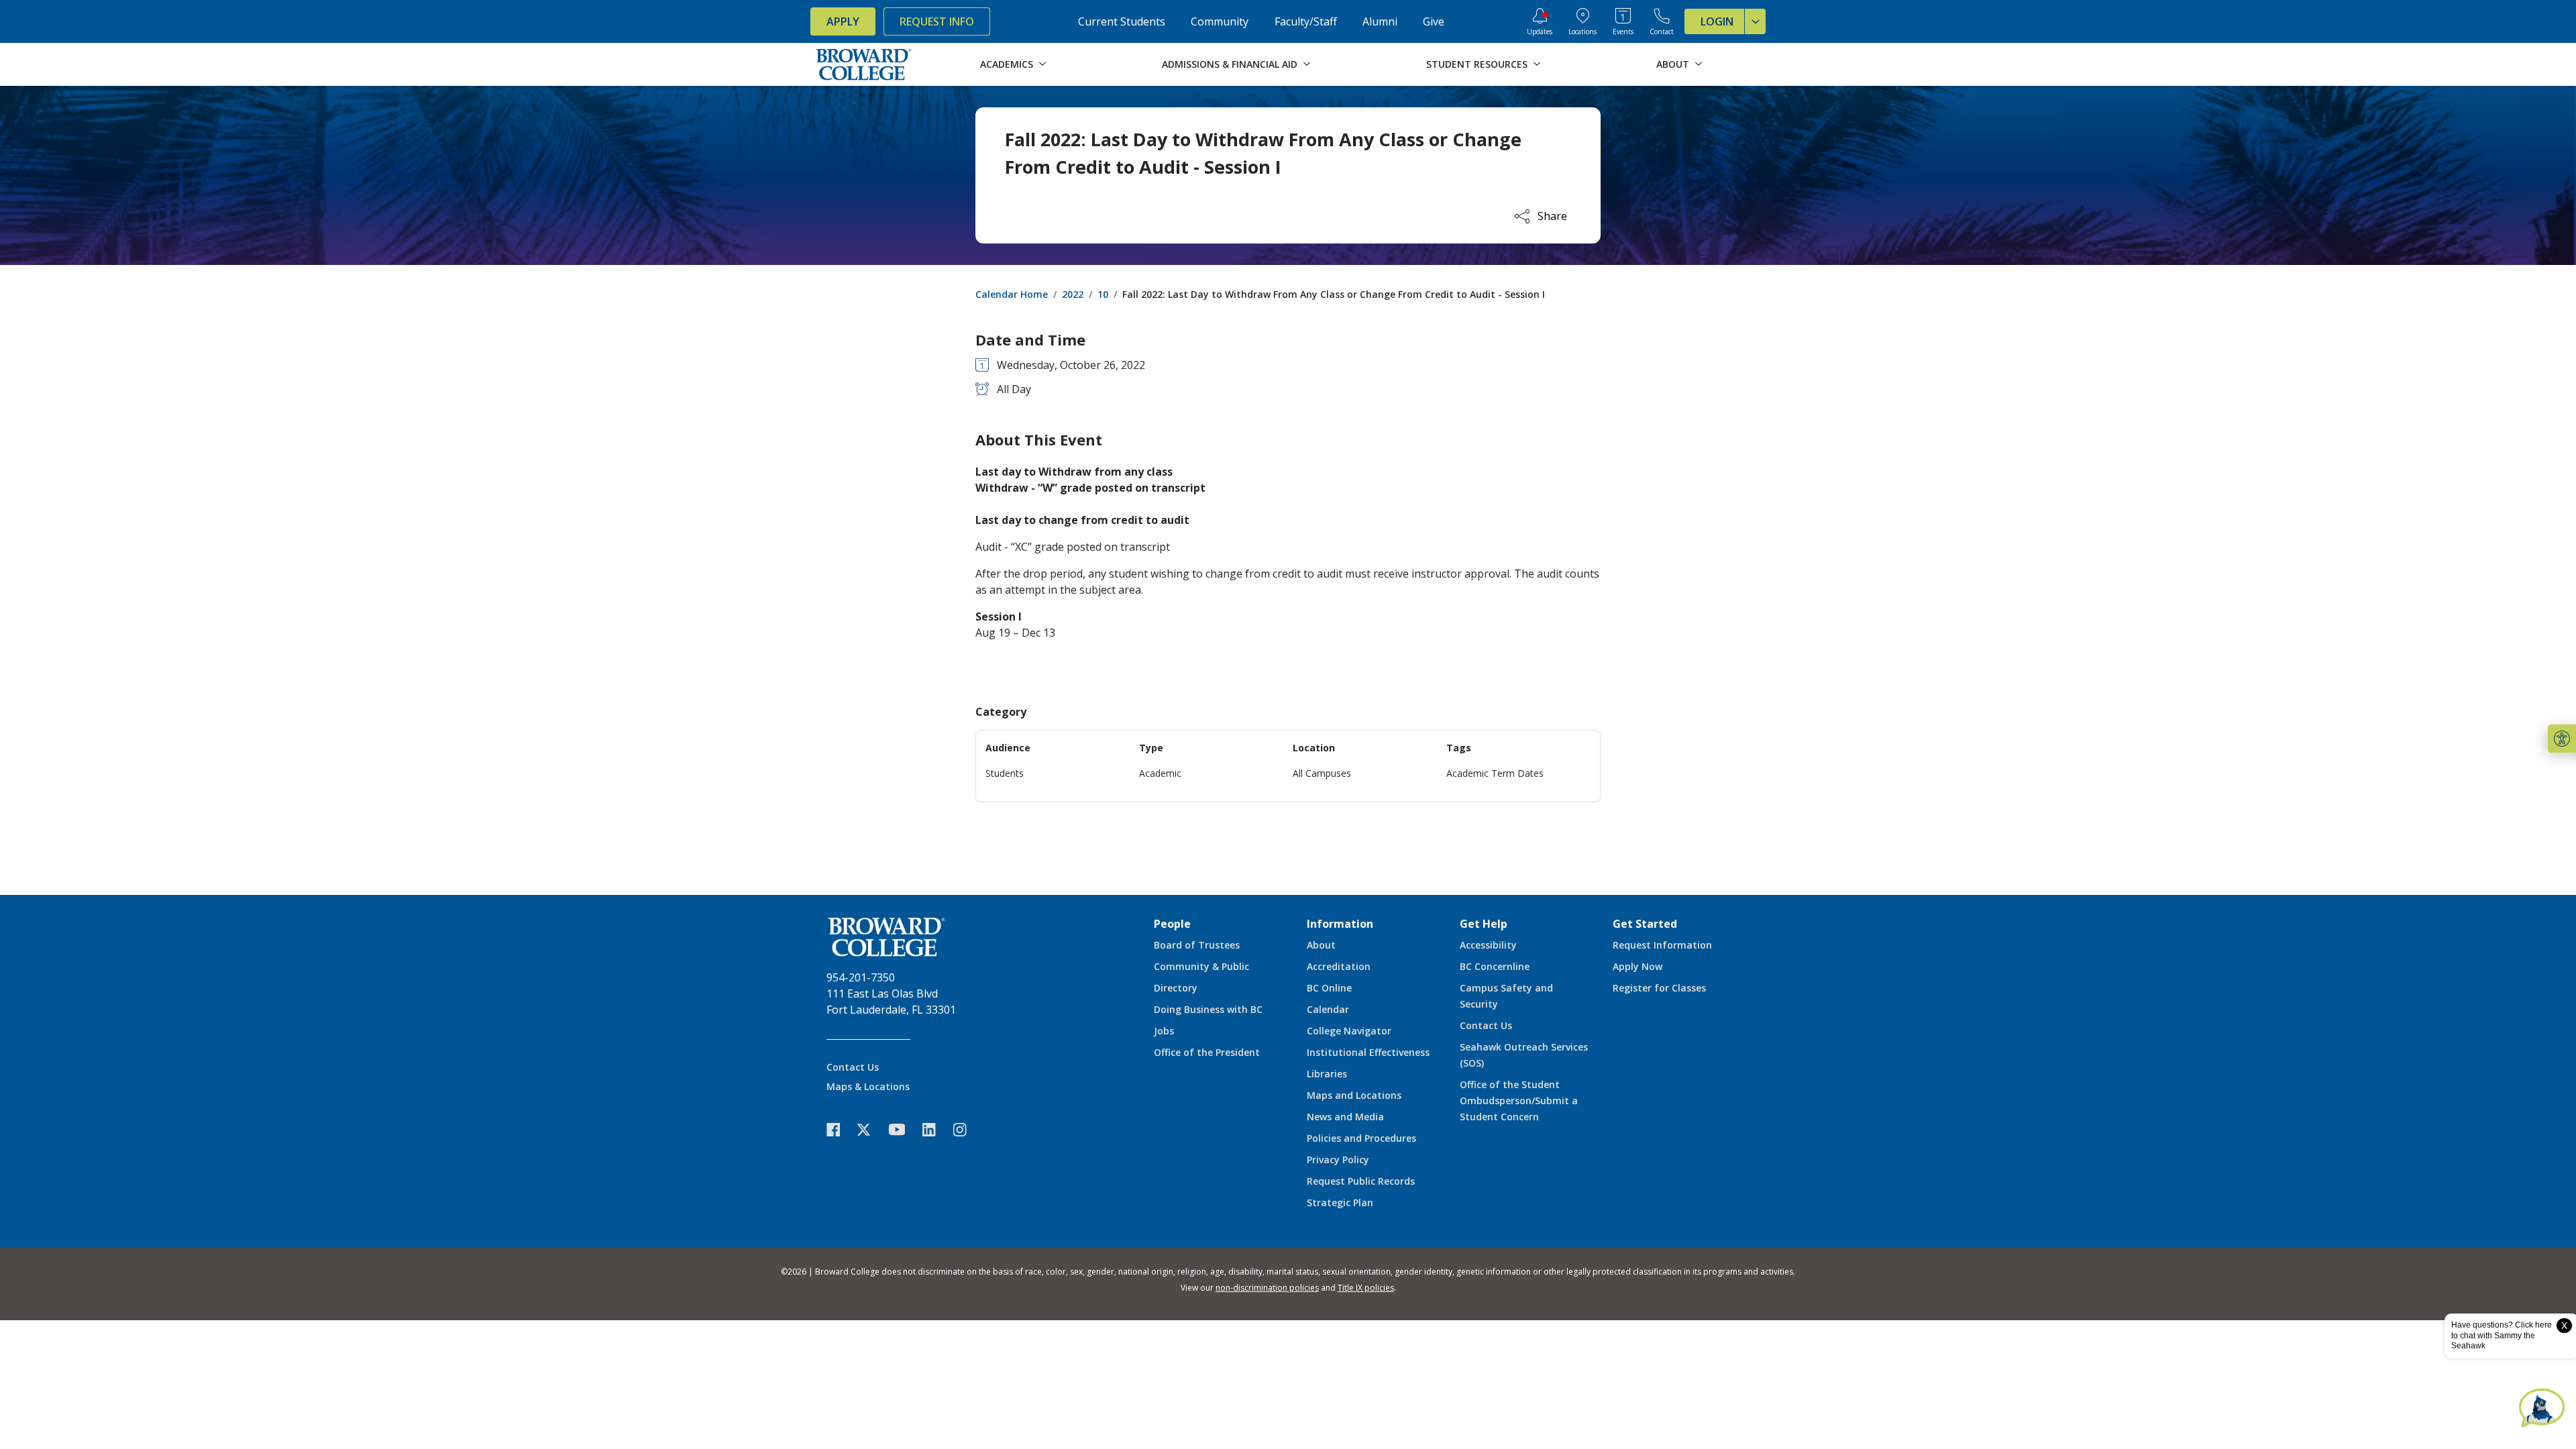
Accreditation (1339, 966)
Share (1552, 216)
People (1172, 924)
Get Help (1484, 924)
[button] (2562, 739)
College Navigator (1349, 1031)
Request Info (937, 21)
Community (1220, 21)
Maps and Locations (1354, 1095)
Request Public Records (1361, 1181)
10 (1103, 294)
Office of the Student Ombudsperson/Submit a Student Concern (1519, 1101)
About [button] (1673, 64)
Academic (1160, 773)
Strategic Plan (1340, 1202)
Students (1005, 773)
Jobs (1164, 1031)
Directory (1176, 988)
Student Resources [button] (1477, 64)
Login (1717, 21)
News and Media (1345, 1117)
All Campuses (1322, 773)
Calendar (1328, 1009)
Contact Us (853, 1067)
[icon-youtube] (903, 1129)
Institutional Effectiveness (1368, 1052)
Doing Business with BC (1208, 1009)
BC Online (1329, 988)
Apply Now (1638, 966)
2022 (1073, 294)
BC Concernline (1495, 966)
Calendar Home (1012, 294)
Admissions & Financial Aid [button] (1230, 64)
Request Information (1662, 945)
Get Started (1645, 924)
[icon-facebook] (840, 1129)
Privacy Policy (1338, 1160)
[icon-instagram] (967, 1129)
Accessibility (1488, 945)
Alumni (1380, 21)
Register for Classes (1659, 988)
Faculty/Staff (1306, 21)
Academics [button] (1007, 64)
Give (1434, 21)
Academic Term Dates (1495, 773)
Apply (843, 21)
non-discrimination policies (1267, 1288)
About (1321, 945)
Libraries (1327, 1074)
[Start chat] (2542, 1409)
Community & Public (1201, 966)
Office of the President (1207, 1052)
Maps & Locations (868, 1086)
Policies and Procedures (1361, 1138)
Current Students (1122, 21)
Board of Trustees (1197, 945)
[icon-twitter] (871, 1129)
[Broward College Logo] (864, 64)
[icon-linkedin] (936, 1129)
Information (1340, 924)
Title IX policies (1366, 1288)
